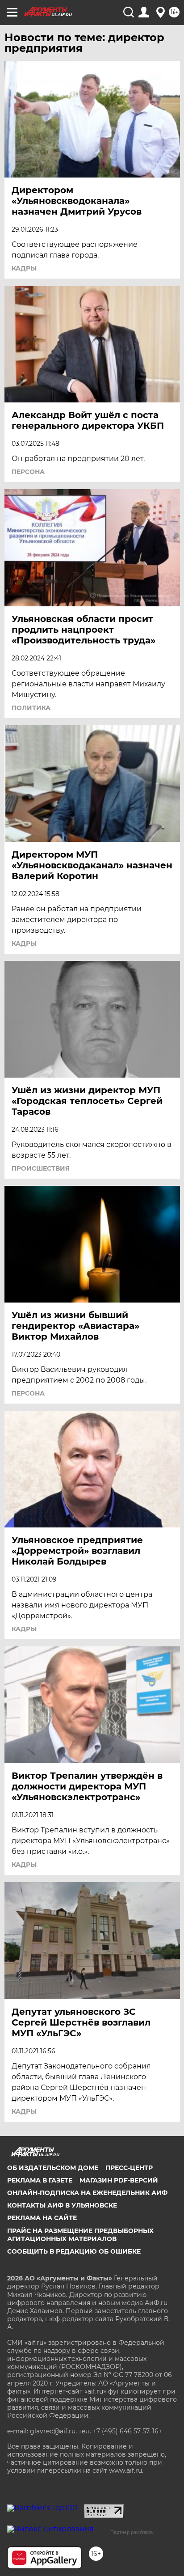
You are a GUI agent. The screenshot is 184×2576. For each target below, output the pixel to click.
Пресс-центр (129, 2168)
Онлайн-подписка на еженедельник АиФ (87, 2193)
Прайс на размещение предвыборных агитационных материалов (80, 2235)
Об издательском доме (53, 2168)
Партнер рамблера (132, 2532)
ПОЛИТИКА (31, 708)
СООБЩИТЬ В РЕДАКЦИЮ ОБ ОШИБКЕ (74, 2251)
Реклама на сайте (42, 2218)
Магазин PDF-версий (119, 2180)
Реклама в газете (40, 2180)
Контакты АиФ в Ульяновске (62, 2205)
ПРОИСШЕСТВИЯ (41, 1168)
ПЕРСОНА (28, 472)
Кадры (24, 268)
